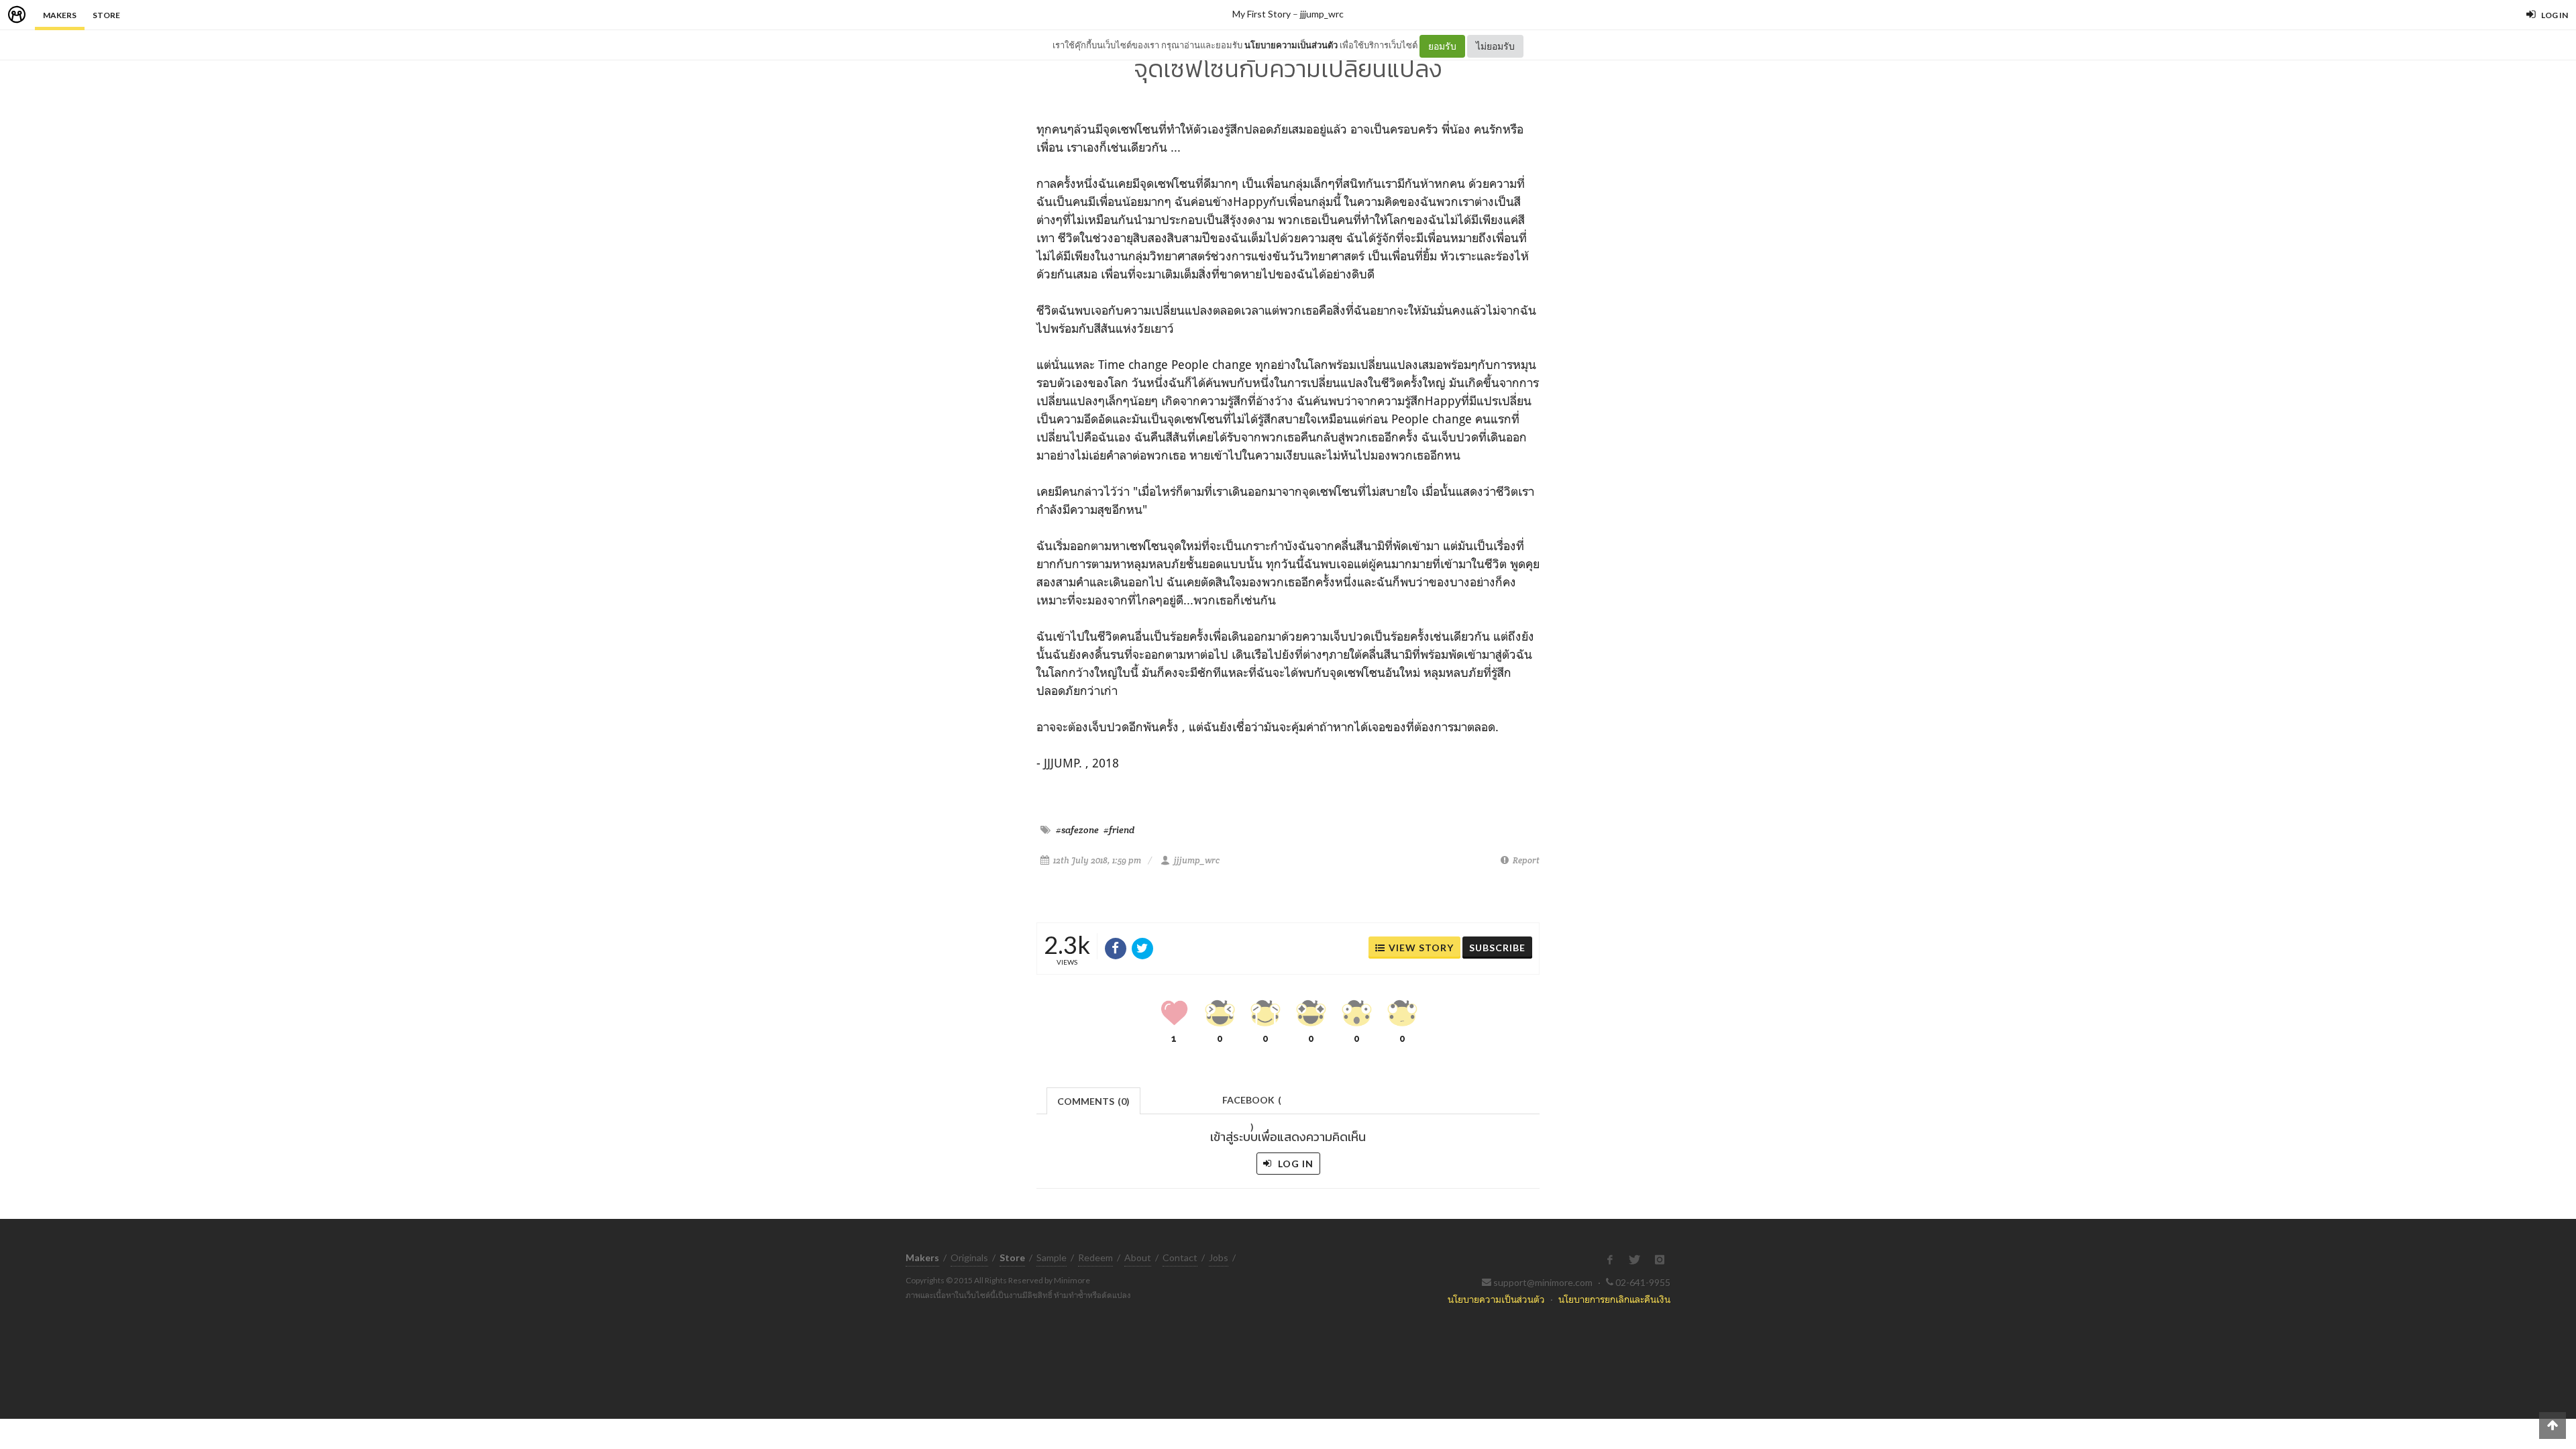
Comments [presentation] (1093, 1101)
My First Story (1262, 14)
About (1138, 1257)
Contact (1180, 1257)
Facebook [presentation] (1252, 1104)
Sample (1052, 1257)
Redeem (1095, 1257)
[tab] (1094, 1100)
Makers (60, 15)
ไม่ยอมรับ (1495, 46)
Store (106, 15)
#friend (1119, 830)
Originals (969, 1257)
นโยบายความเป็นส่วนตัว (1291, 45)
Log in (1294, 1164)
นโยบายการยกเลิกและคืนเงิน (1614, 1299)
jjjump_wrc (1322, 14)
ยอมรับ (1442, 46)
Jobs (1219, 1257)
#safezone (1077, 830)
